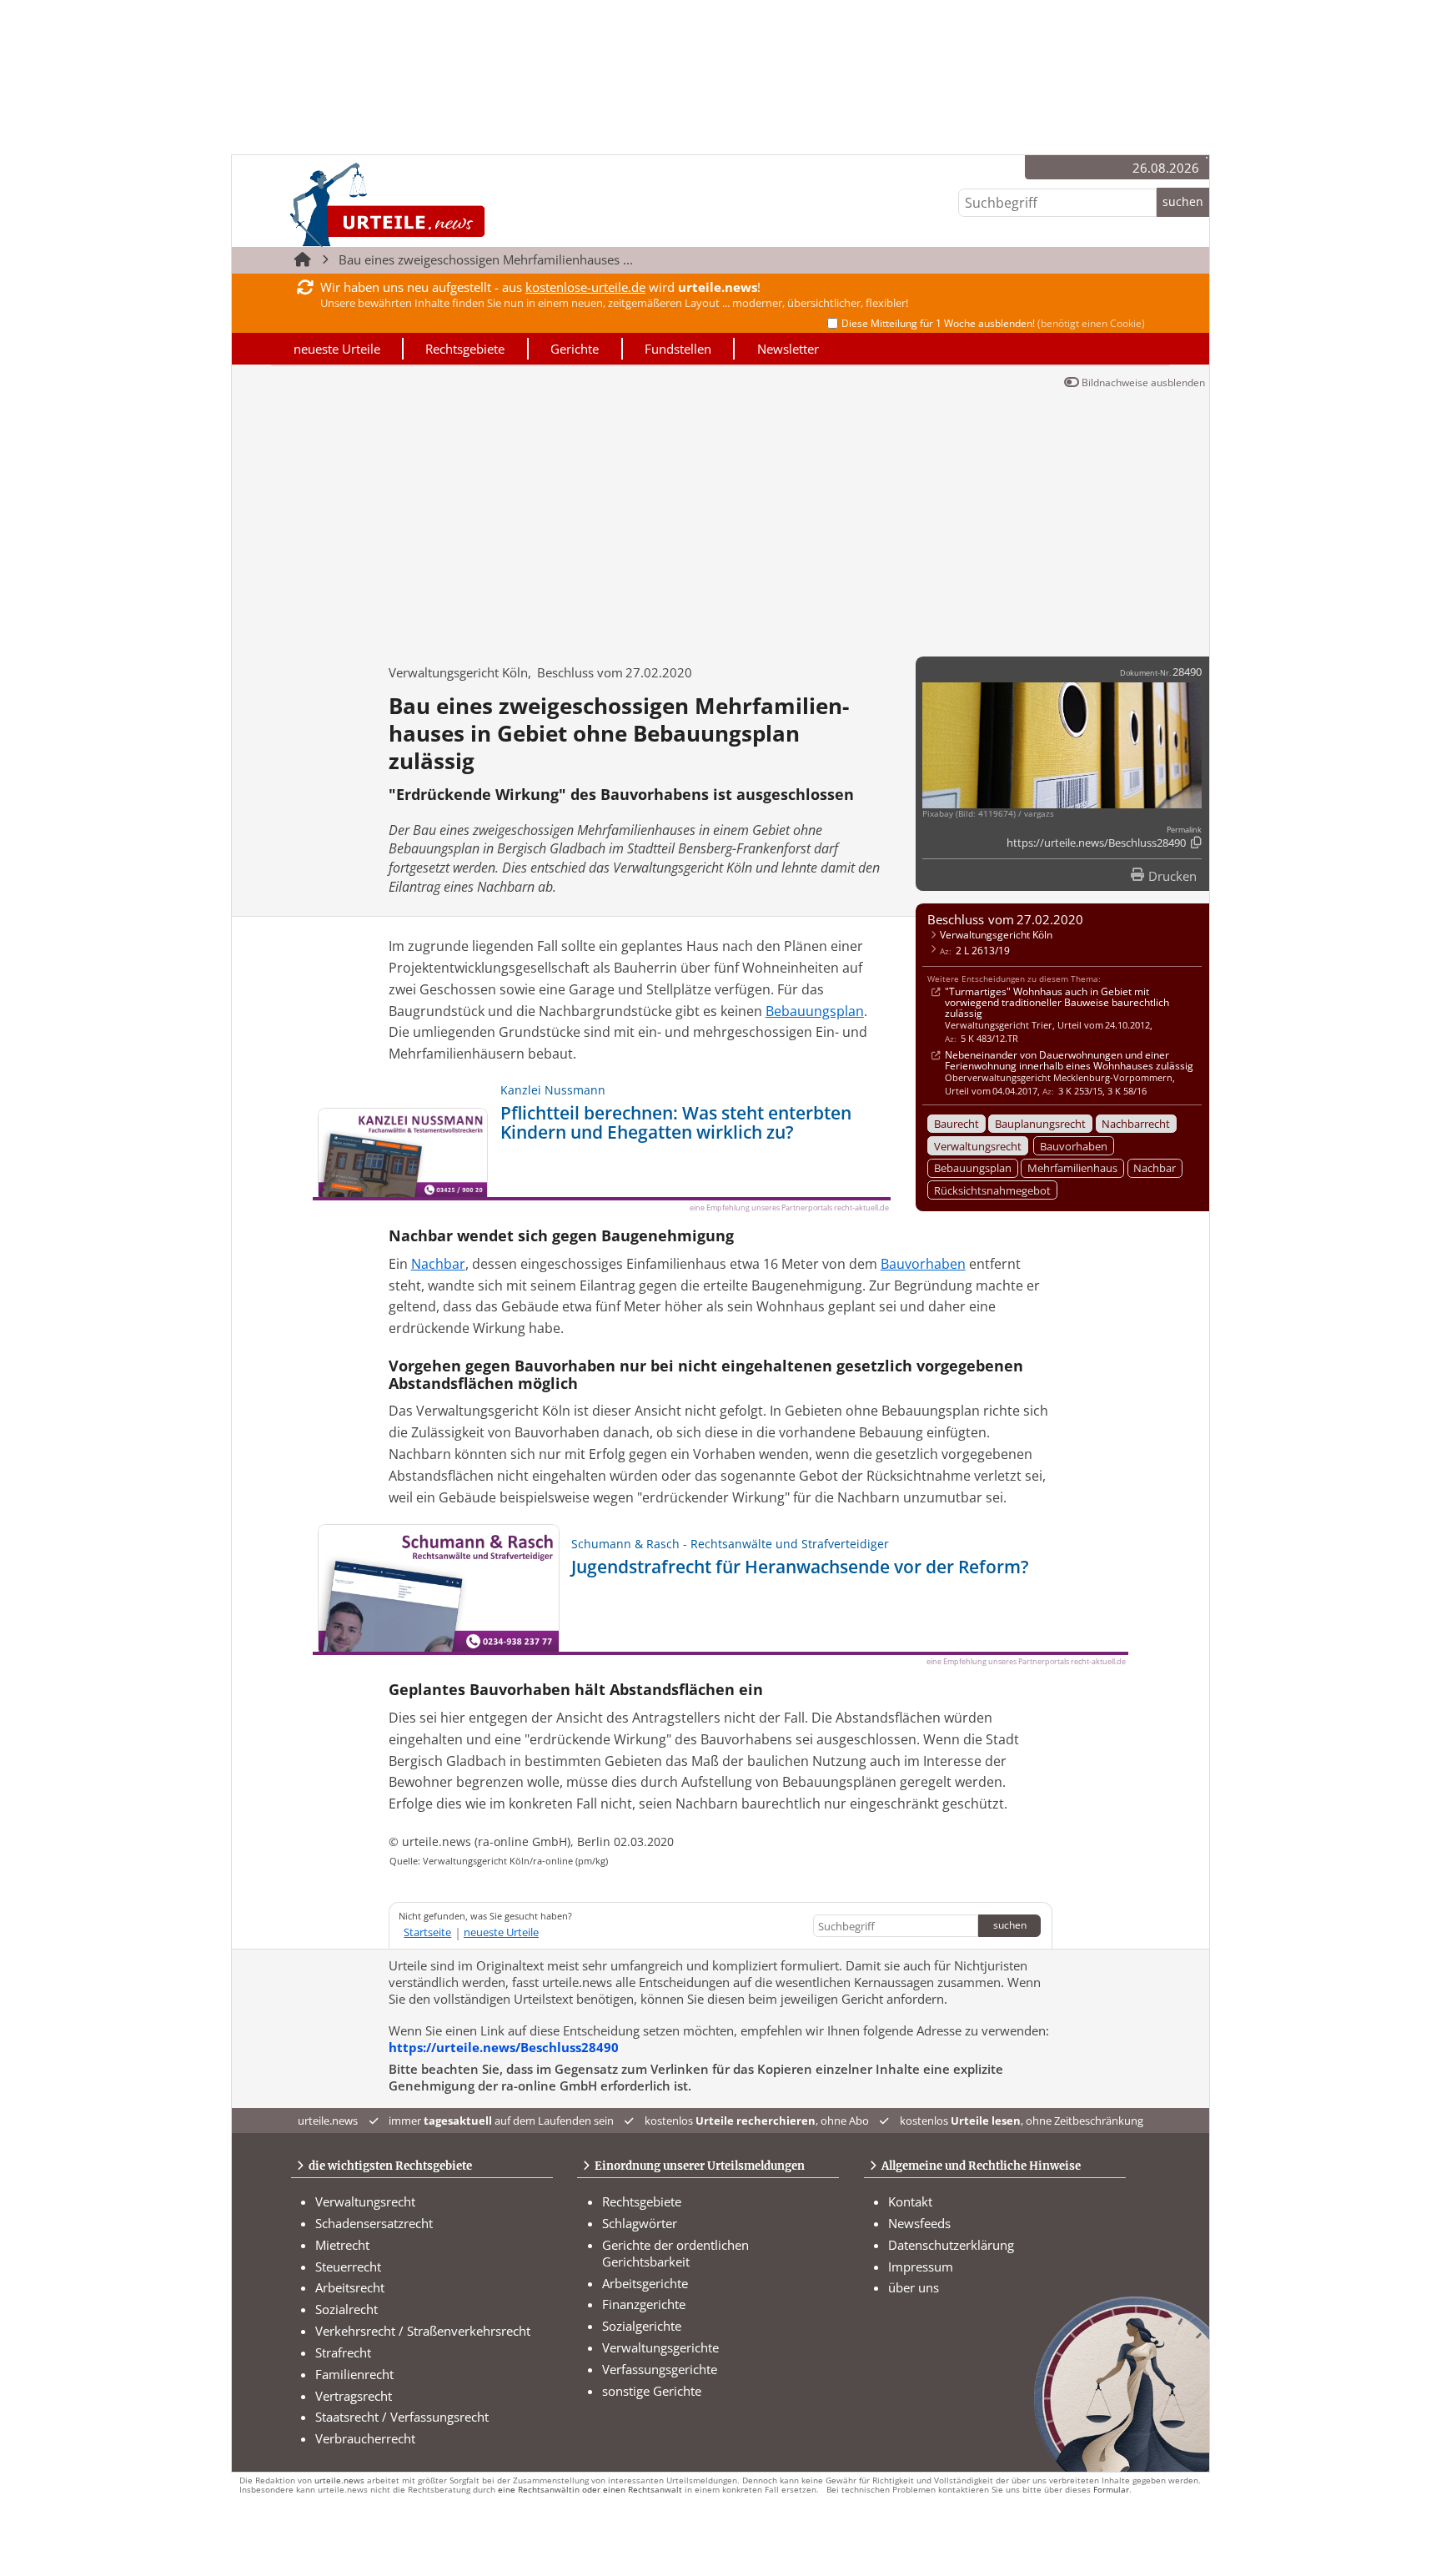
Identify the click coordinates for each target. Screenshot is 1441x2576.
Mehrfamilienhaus (1072, 1168)
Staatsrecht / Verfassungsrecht (402, 2417)
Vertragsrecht (354, 2396)
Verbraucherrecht (365, 2438)
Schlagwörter (640, 2223)
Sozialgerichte (642, 2326)
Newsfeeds (919, 2223)
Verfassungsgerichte (660, 2369)
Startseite (427, 1932)
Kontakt (910, 2201)
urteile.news (339, 2480)
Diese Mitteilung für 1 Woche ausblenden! (993, 323)
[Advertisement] (720, 519)
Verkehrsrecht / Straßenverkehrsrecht (423, 2331)
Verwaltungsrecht (978, 1146)
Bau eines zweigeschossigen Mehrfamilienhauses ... (486, 259)
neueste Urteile (337, 349)
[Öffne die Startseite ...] (444, 204)
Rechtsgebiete (465, 349)
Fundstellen (678, 349)
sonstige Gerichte (652, 2391)
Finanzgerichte (644, 2304)
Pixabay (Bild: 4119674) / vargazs (988, 814)
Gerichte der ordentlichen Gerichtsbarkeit (675, 2253)
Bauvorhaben (1074, 1146)
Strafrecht (343, 2352)
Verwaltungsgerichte (660, 2347)
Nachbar (1155, 1168)
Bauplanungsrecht (1040, 1124)
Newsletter (788, 349)
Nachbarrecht (1136, 1124)
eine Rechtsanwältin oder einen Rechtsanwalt (590, 2490)
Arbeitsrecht (350, 2287)
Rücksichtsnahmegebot (992, 1190)
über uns (914, 2287)
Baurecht (956, 1124)
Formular (1111, 2490)
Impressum (921, 2267)
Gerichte (575, 349)
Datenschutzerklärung (951, 2245)
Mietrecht (342, 2245)
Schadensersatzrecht (374, 2223)
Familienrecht (354, 2374)
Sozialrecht (346, 2309)
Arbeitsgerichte (645, 2283)
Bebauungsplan (973, 1168)
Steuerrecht (348, 2267)
